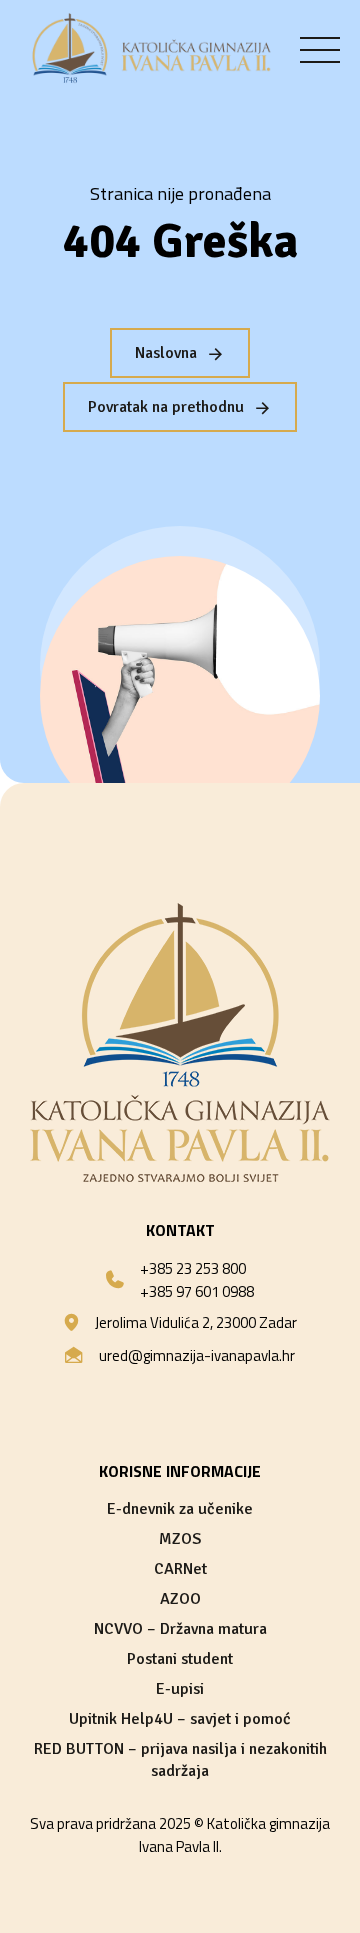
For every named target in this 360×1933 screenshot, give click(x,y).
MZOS (180, 1539)
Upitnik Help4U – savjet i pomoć (180, 1719)
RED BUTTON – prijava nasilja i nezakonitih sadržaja (180, 1760)
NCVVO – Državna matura (180, 1629)
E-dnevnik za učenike (180, 1509)
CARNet (180, 1569)
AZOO (180, 1599)
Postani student (180, 1659)
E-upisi (180, 1689)
